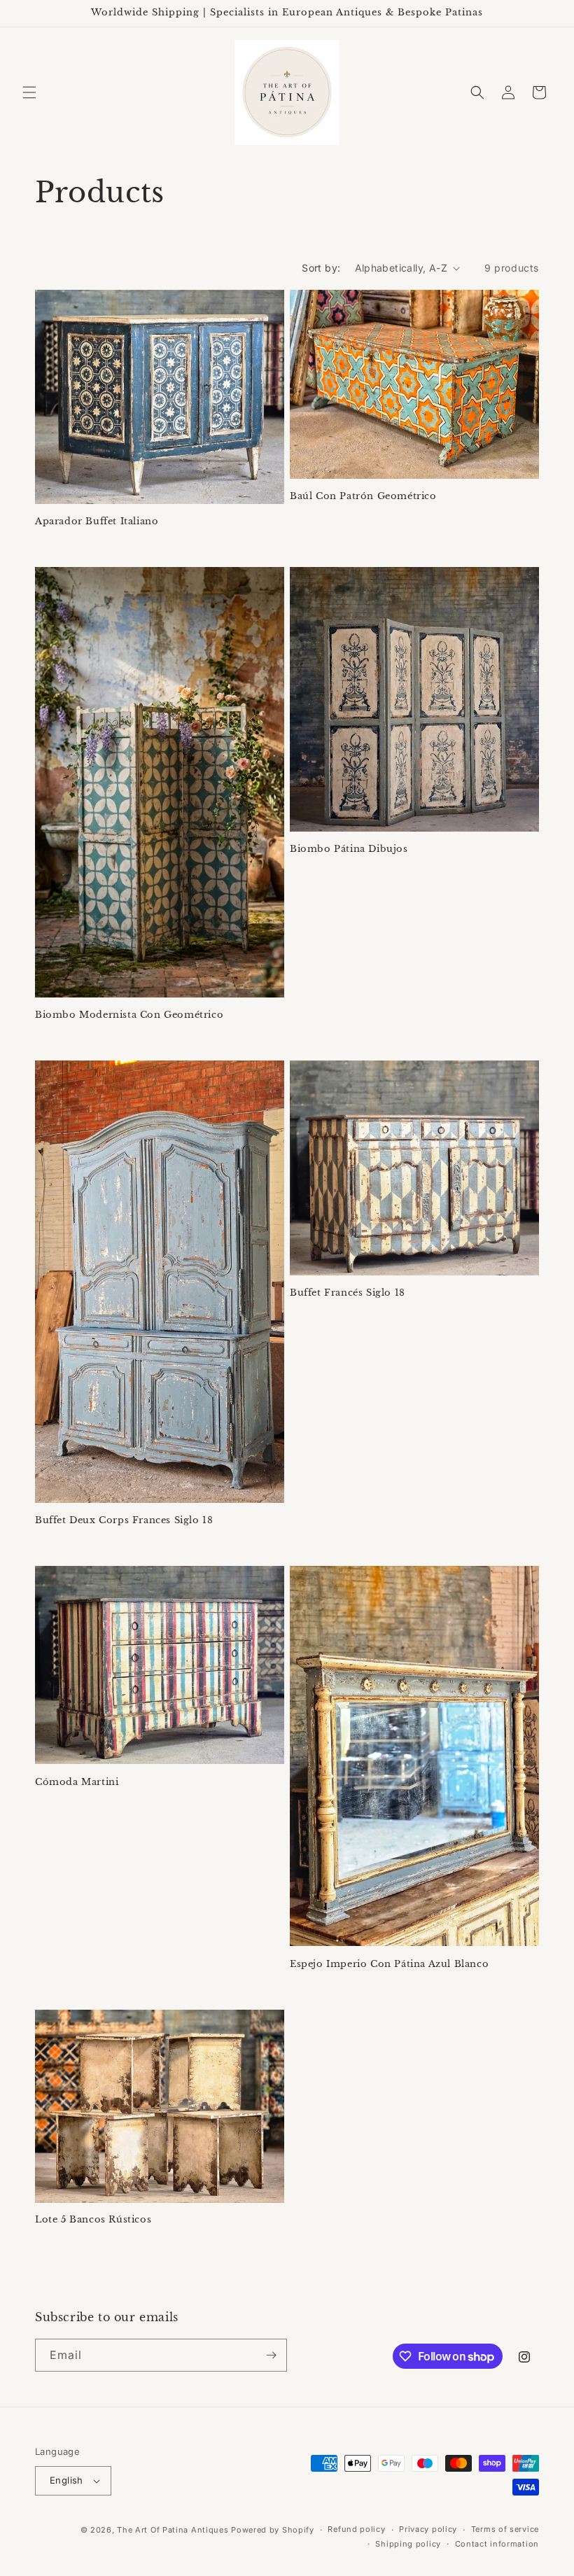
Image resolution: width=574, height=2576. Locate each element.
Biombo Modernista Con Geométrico (129, 1015)
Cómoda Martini (77, 1782)
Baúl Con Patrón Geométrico (363, 496)
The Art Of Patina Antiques (173, 2530)
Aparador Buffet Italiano (97, 521)
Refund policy (356, 2529)
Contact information (497, 2544)
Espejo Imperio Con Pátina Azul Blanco (389, 1964)
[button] (29, 92)
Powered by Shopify (273, 2530)
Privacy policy (428, 2529)
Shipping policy (408, 2544)
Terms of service (505, 2529)
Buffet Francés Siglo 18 (348, 1293)
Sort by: (321, 268)
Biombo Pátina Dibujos (349, 849)
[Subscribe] (271, 2355)
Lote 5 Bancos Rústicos (93, 2220)
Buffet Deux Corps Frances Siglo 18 (124, 1520)
